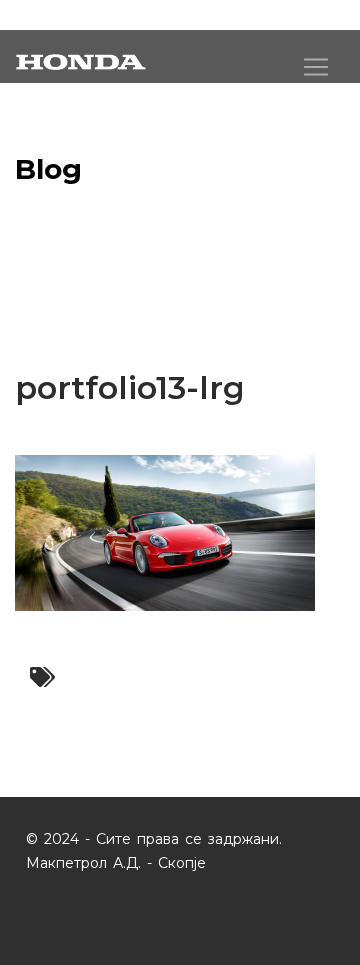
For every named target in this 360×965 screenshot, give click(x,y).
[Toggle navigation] (316, 67)
